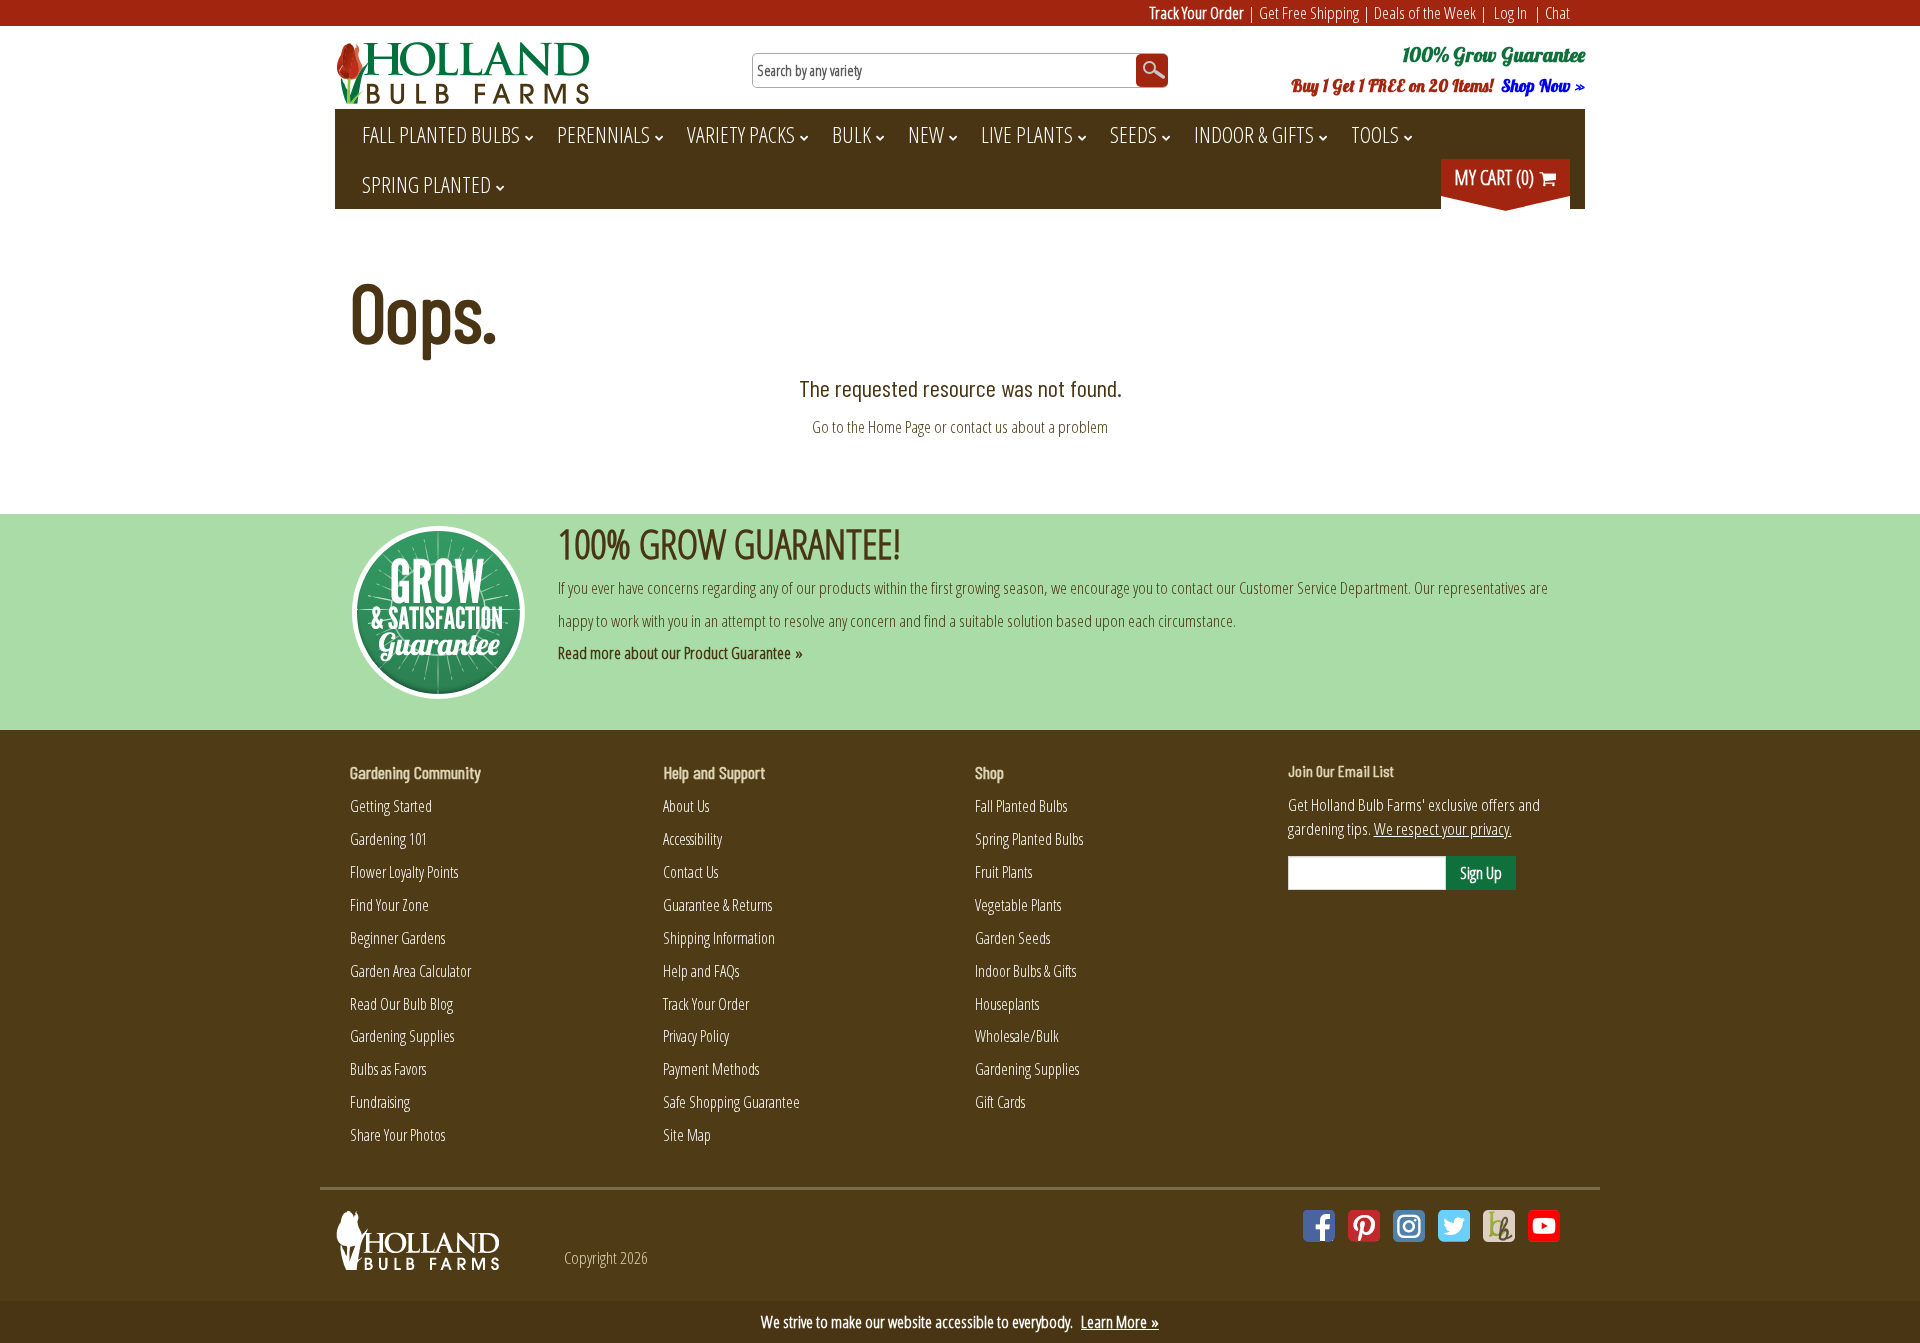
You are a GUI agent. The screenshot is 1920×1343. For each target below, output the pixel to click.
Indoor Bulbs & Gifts (1025, 971)
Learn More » (1120, 1321)
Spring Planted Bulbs (1029, 839)
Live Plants (1027, 134)
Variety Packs (741, 134)
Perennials (603, 134)
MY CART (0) (1496, 177)
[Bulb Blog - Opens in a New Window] (1499, 1226)
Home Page (899, 426)
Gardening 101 (388, 839)
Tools (1375, 134)
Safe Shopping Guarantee (731, 1102)
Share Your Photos (397, 1135)
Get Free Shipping (1309, 12)
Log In (1510, 12)
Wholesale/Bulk (1017, 1036)
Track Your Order (1197, 12)
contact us (979, 426)
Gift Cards (1000, 1102)
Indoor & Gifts (1254, 134)
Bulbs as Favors (388, 1069)
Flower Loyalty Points (404, 872)
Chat (1557, 12)
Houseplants (1007, 1004)
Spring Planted (426, 184)
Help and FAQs (701, 971)
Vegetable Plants (1018, 905)
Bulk (851, 134)
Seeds (1133, 134)
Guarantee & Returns (717, 905)
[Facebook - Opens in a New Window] (1319, 1226)
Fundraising (380, 1102)
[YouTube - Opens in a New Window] (1544, 1226)
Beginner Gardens (397, 938)
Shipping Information (719, 938)
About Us (686, 806)
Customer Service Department (1323, 587)
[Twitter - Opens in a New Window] (1454, 1226)
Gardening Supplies (402, 1036)
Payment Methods (711, 1069)
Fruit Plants (1003, 872)
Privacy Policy (696, 1036)
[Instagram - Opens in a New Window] (1409, 1226)
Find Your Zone (389, 905)
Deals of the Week (1425, 12)
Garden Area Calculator (410, 971)
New (926, 134)
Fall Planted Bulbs (441, 134)
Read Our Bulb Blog (401, 1004)
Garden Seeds (1012, 938)
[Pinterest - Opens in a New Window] (1364, 1226)
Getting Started (391, 806)
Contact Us (690, 872)
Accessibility (692, 839)
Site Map (687, 1135)
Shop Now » (1543, 85)
